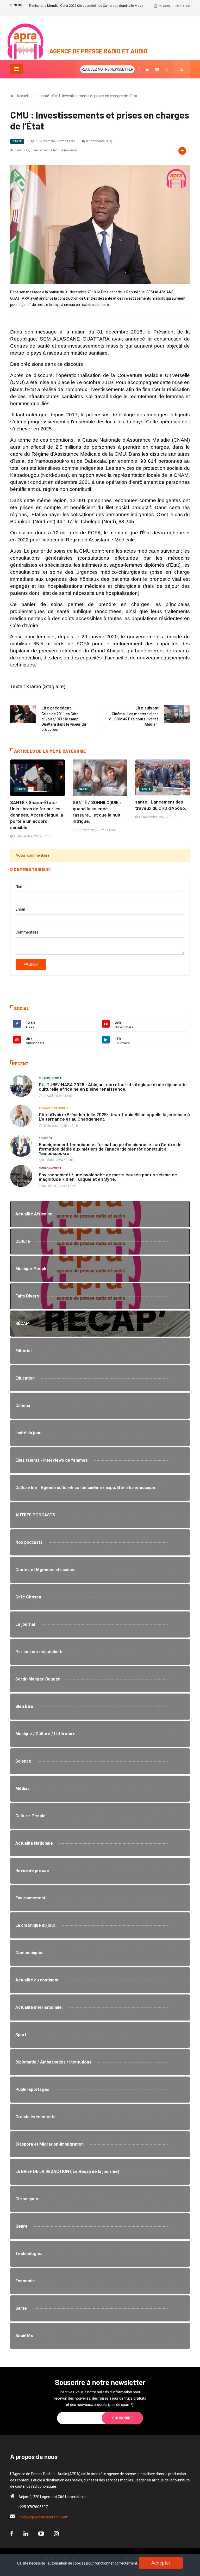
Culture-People (50, 1078)
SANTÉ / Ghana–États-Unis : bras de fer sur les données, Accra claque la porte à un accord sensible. (37, 815)
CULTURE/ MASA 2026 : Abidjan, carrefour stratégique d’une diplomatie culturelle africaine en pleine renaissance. (113, 1087)
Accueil (23, 96)
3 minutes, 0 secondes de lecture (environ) (46, 150)
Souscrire (122, 2418)
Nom (20, 886)
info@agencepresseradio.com (44, 2517)
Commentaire (27, 932)
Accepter (161, 2563)
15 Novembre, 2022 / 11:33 (55, 141)
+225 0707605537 (33, 2507)
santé (17, 141)
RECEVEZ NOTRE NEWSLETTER (107, 69)
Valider (31, 964)
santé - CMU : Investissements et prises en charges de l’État (89, 96)
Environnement (50, 1168)
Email (20, 909)
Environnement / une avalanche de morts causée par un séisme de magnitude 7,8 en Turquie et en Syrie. (108, 1177)
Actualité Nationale (54, 1108)
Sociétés (45, 1138)
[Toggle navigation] (17, 69)
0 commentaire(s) (99, 141)
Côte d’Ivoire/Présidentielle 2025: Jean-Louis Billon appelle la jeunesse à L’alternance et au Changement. (114, 1117)
